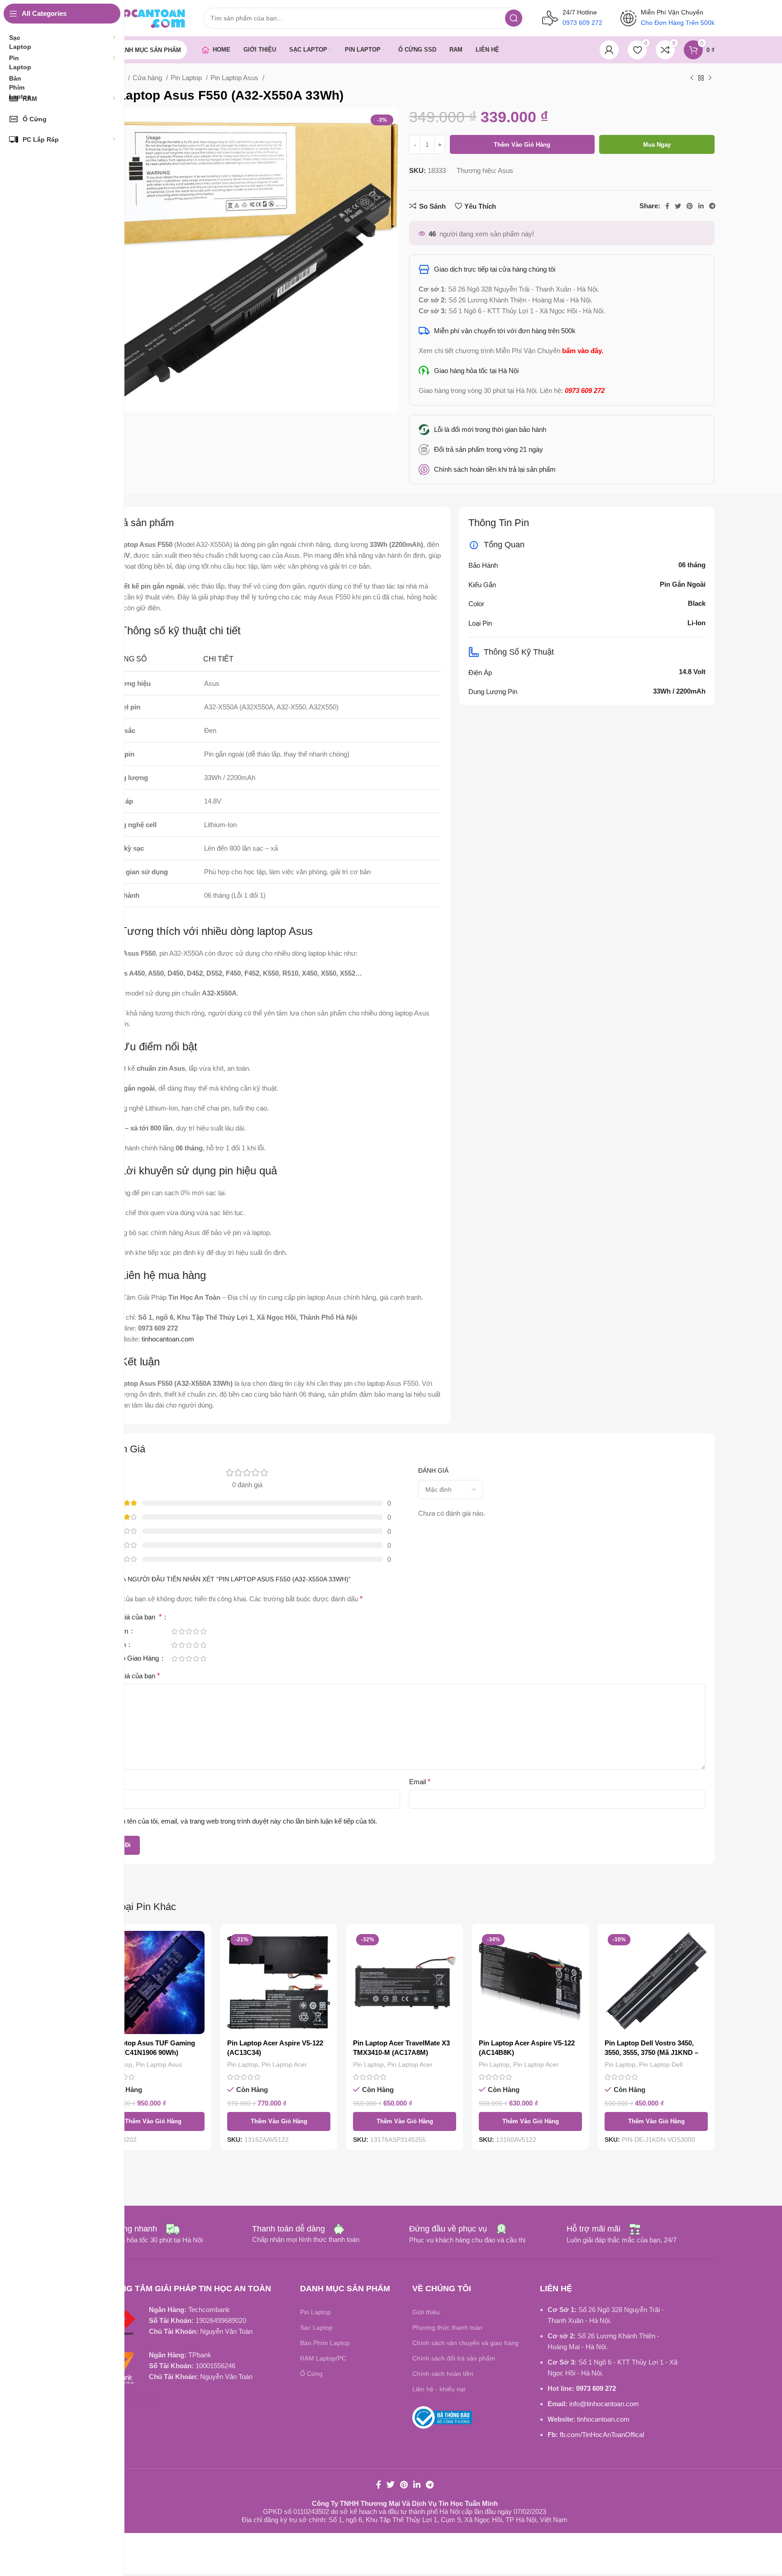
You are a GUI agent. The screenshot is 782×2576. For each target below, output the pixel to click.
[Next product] (710, 78)
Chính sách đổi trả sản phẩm (454, 2358)
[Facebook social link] (667, 206)
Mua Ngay (657, 145)
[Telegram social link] (712, 206)
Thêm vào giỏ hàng (522, 145)
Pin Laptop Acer (284, 2064)
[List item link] (562, 450)
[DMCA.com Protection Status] (131, 2400)
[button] (153, 2121)
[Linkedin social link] (701, 206)
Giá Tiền (117, 1631)
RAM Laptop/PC (323, 2358)
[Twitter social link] (678, 206)
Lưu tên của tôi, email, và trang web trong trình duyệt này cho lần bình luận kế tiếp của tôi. (245, 1821)
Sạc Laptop (316, 2327)
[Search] (514, 18)
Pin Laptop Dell (661, 2064)
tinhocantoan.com (603, 2419)
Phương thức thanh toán (447, 2327)
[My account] (609, 50)
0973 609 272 (596, 2388)
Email (420, 1782)
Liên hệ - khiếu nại (439, 2389)
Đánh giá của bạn (133, 1617)
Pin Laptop (187, 78)
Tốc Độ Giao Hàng (132, 1658)
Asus (505, 170)
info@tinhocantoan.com (604, 2404)
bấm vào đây (582, 351)
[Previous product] (692, 78)
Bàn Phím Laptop (325, 2343)
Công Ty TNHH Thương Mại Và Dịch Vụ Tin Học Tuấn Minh (405, 2503)
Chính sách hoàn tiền (443, 2374)
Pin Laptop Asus (235, 78)
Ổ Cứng (311, 2374)
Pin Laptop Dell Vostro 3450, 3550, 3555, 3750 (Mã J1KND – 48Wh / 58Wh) (651, 2052)
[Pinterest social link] (690, 206)
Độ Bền (116, 1645)
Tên (112, 1782)
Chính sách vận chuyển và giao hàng (465, 2343)
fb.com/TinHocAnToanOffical (602, 2435)
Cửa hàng (148, 78)
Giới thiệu (426, 2312)
